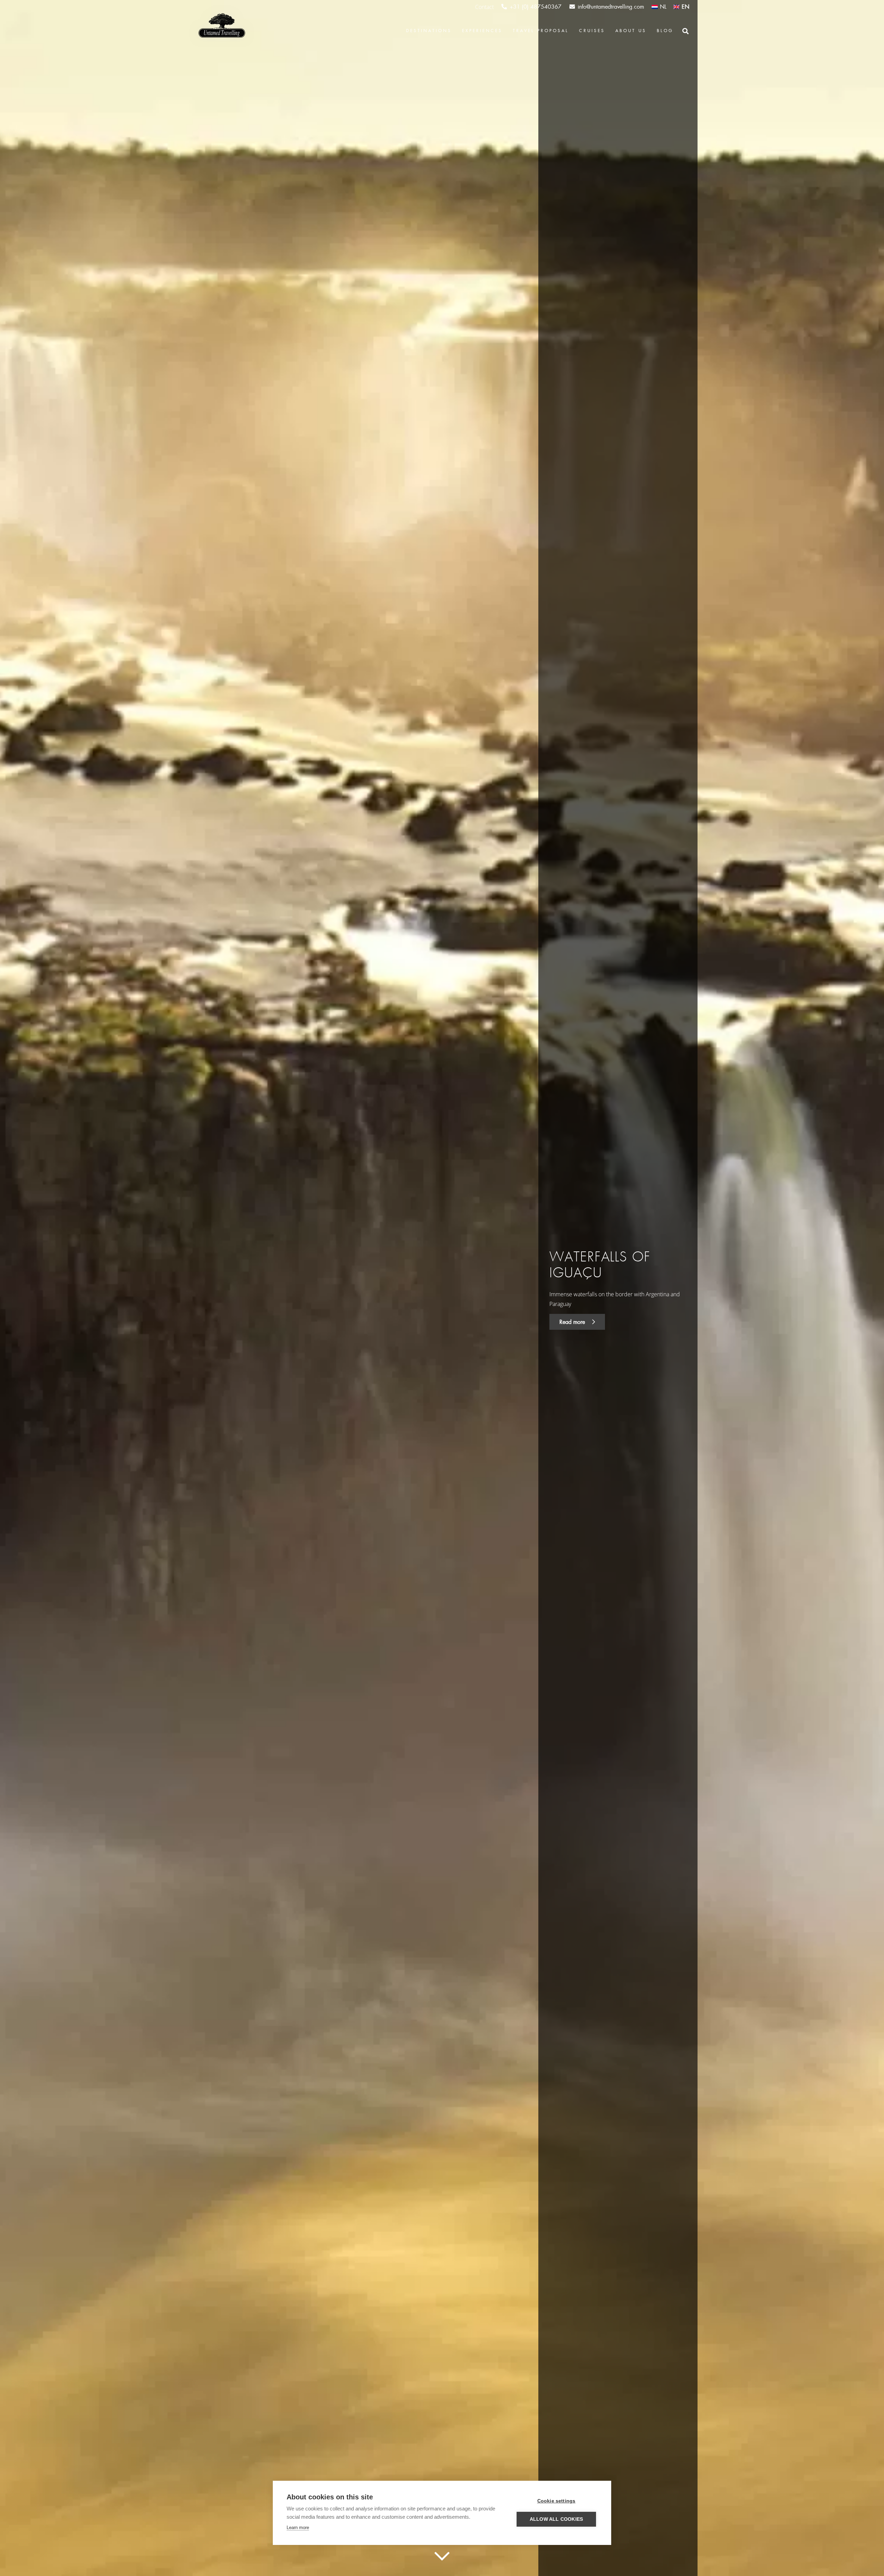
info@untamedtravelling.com (611, 7)
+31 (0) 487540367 (536, 7)
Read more (573, 1322)
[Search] (685, 31)
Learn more (298, 2528)
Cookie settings (556, 2501)
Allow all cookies (556, 2519)
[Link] (221, 26)
